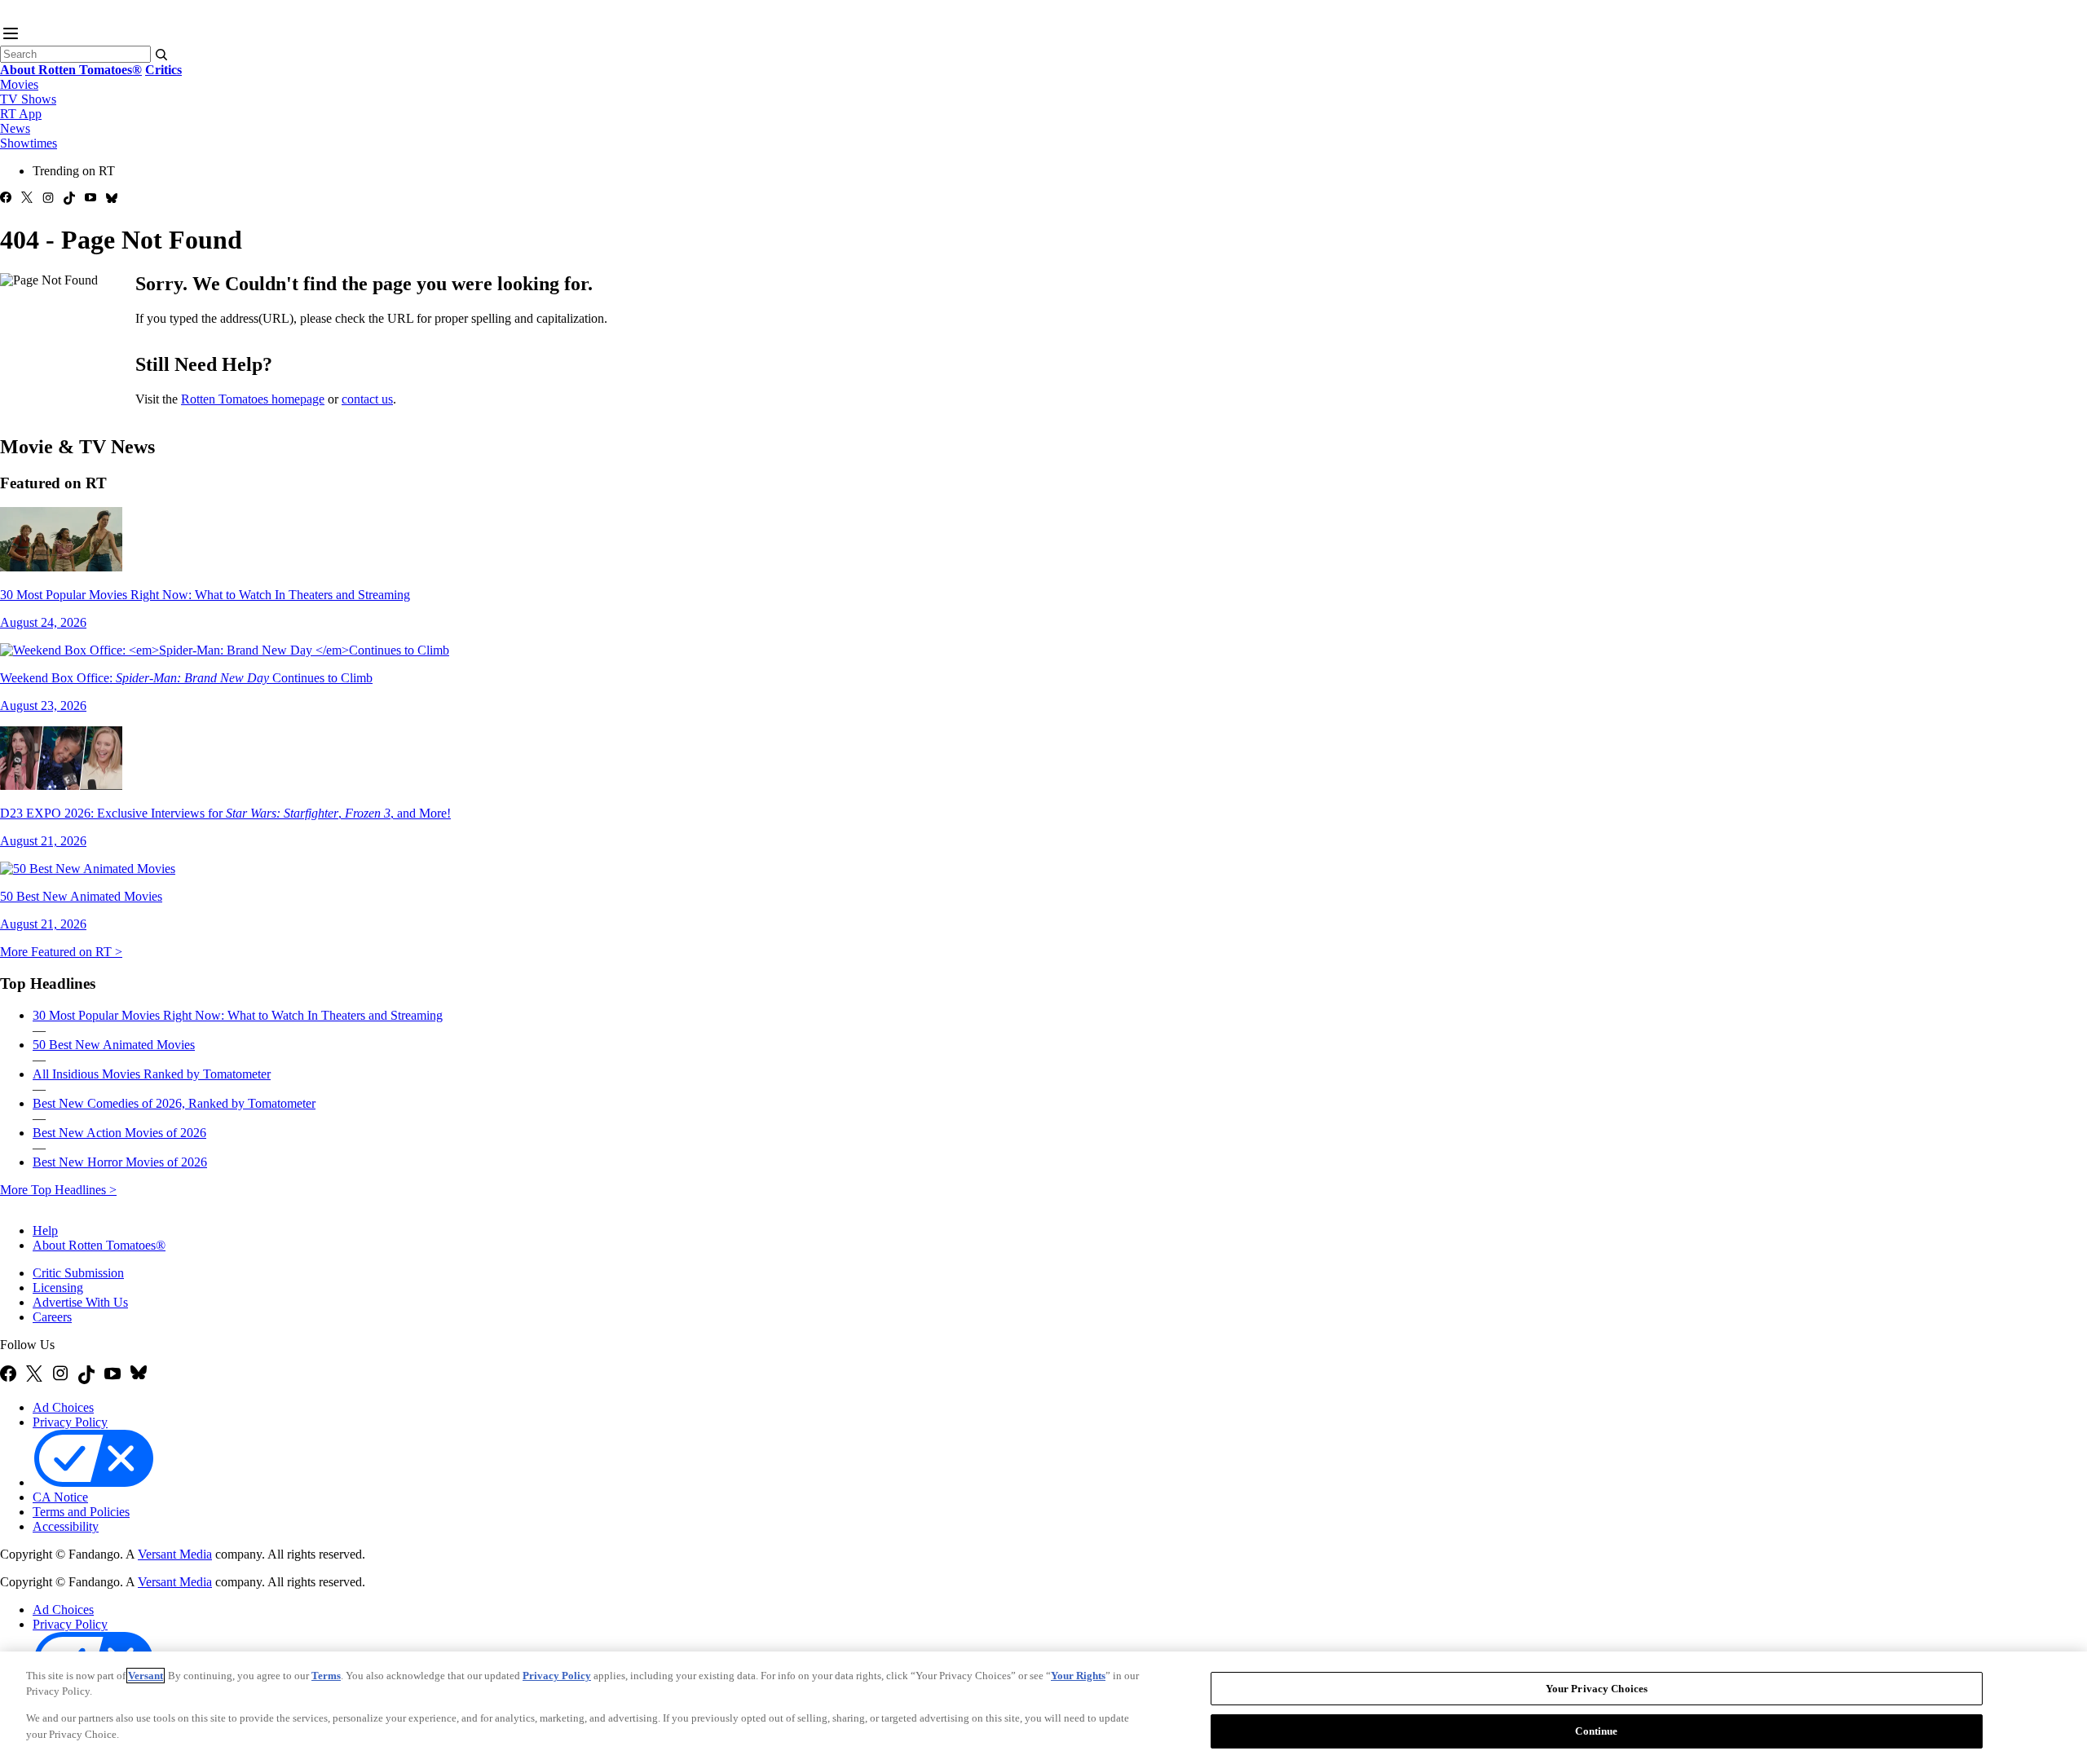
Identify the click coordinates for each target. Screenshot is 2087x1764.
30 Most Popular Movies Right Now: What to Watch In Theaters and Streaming (238, 1015)
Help (45, 1230)
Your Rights (1078, 1676)
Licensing (58, 1288)
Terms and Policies (81, 1512)
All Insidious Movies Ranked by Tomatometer (152, 1074)
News (15, 128)
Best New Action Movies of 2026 (119, 1133)
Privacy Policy (70, 1422)
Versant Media (175, 1554)
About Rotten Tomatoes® (99, 1245)
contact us (367, 399)
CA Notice (60, 1497)
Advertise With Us (80, 1302)
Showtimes (29, 143)
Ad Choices (63, 1407)
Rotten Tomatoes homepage (253, 399)
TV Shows (28, 99)
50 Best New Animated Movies (114, 1045)
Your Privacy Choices (227, 1484)
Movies (19, 84)
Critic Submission (78, 1273)
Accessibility (66, 1526)
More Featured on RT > (61, 952)
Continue (1596, 1730)
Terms (326, 1676)
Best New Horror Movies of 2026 (120, 1162)
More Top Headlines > (58, 1190)
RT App (21, 114)
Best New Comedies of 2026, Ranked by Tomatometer (174, 1103)
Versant (146, 1676)
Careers (52, 1317)
